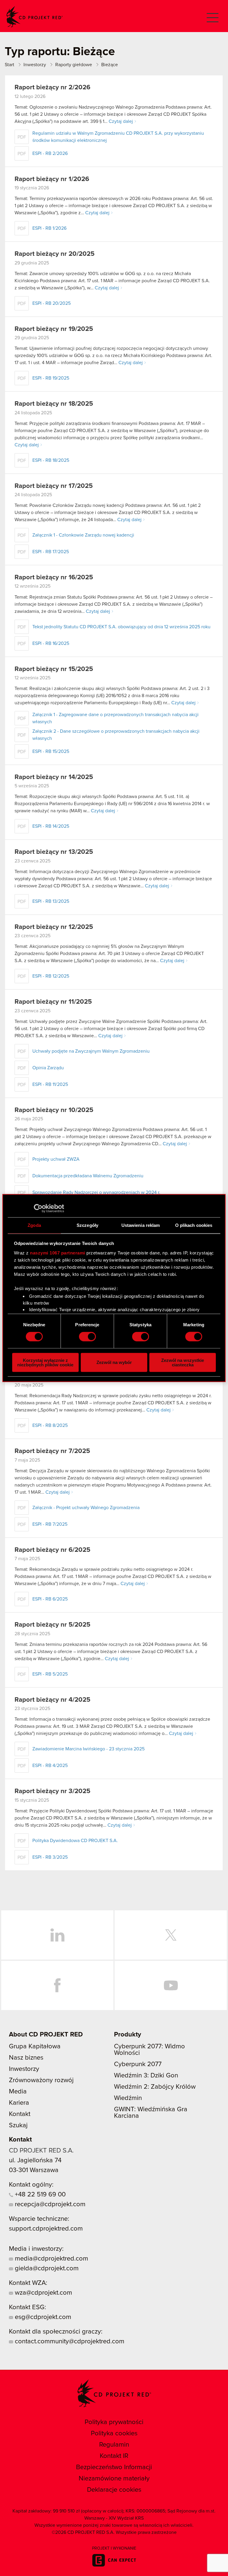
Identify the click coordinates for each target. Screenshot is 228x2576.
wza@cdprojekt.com (43, 2293)
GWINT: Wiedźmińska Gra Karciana (151, 2113)
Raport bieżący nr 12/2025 (54, 927)
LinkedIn (57, 1935)
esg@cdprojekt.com (42, 2317)
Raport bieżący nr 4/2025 (52, 1700)
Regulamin (114, 2445)
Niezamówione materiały (114, 2479)
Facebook (57, 1985)
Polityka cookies (114, 2434)
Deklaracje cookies (114, 2490)
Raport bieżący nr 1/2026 (52, 179)
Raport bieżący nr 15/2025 (54, 669)
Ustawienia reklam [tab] (141, 1225)
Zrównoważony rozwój (41, 2080)
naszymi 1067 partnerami (58, 1253)
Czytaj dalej (121, 121)
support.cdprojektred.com (46, 2229)
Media (18, 2092)
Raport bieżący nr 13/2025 (54, 852)
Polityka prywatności (114, 2422)
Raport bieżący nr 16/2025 (54, 578)
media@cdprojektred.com (51, 2259)
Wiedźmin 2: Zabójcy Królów (155, 2087)
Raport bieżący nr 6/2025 (52, 1550)
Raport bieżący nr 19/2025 (54, 329)
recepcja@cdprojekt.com (49, 2204)
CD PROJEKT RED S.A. (41, 2151)
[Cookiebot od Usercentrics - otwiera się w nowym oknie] (38, 1208)
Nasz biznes (26, 2058)
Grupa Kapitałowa (35, 2047)
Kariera (19, 2103)
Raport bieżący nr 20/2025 (54, 254)
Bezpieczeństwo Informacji (114, 2467)
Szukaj (18, 2125)
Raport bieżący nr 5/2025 (52, 1625)
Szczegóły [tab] (87, 1225)
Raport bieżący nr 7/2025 (52, 1451)
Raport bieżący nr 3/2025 (52, 1791)
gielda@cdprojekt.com (46, 2269)
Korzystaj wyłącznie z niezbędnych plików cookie (45, 1362)
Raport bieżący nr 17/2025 (54, 486)
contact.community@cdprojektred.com (69, 2342)
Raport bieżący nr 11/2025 (53, 1002)
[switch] (87, 1337)
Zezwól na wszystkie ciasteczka (183, 1362)
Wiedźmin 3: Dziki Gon (146, 2076)
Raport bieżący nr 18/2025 (54, 404)
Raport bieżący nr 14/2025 (54, 777)
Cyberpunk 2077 (138, 2064)
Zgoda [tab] (34, 1225)
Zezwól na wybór (114, 1362)
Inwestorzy (24, 2069)
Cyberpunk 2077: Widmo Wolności (149, 2050)
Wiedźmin (128, 2098)
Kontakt (20, 2114)
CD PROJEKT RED (34, 17)
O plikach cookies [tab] (194, 1225)
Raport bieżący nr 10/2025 (54, 1110)
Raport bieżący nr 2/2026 (52, 88)
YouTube (171, 1985)
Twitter (171, 1935)
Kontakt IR (114, 2456)
